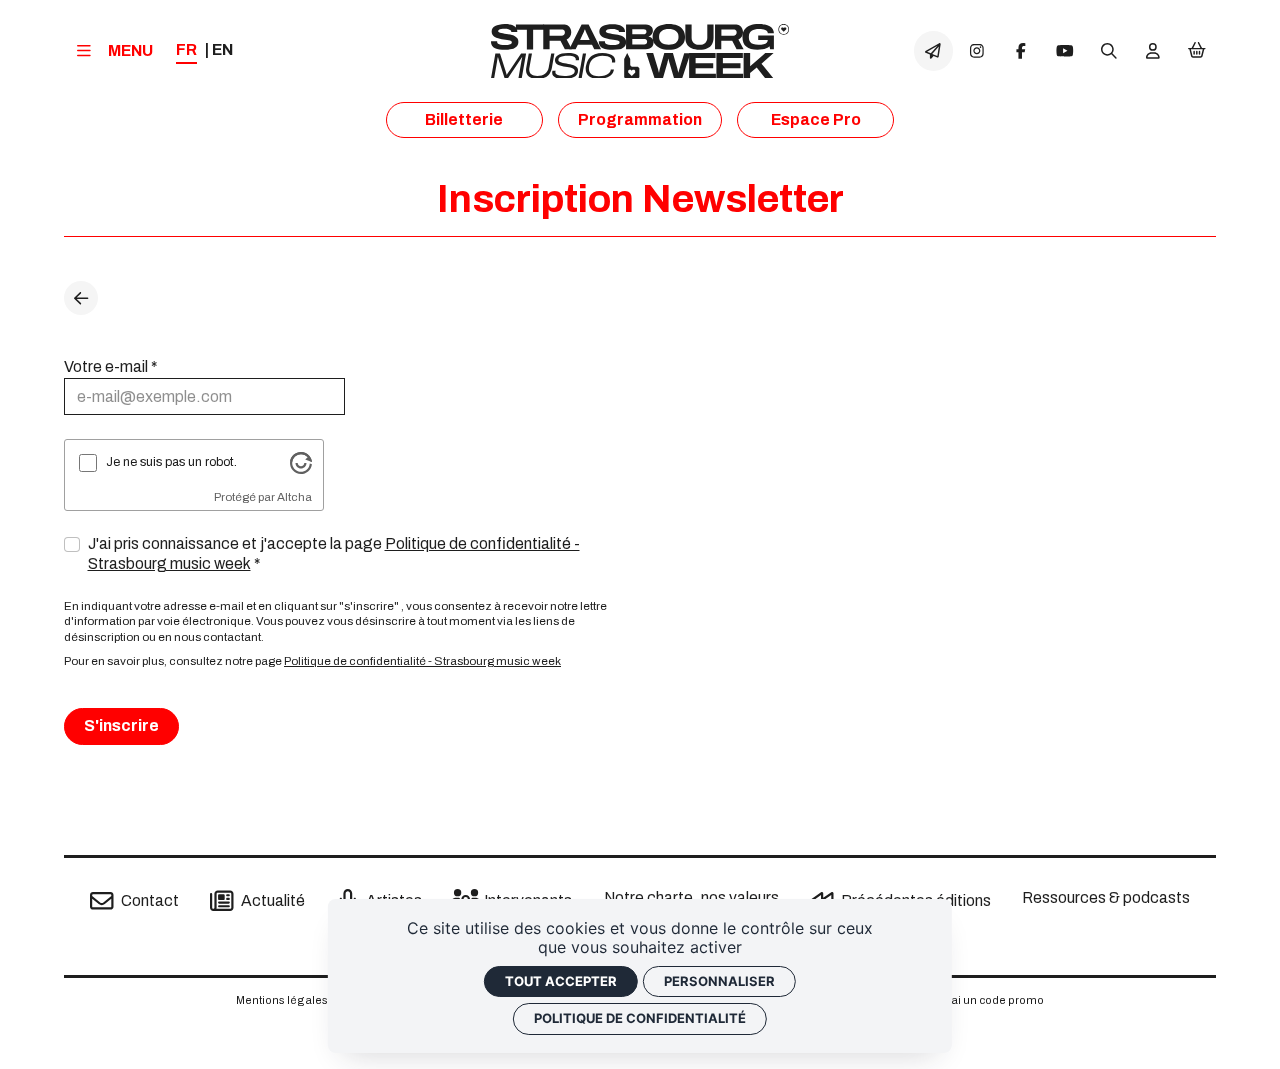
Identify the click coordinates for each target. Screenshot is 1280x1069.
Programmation (640, 119)
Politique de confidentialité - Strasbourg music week (422, 661)
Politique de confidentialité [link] (640, 1018)
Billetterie (464, 119)
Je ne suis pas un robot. (171, 462)
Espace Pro (816, 119)
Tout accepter (561, 981)
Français (186, 51)
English (222, 50)
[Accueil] (640, 51)
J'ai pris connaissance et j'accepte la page (334, 553)
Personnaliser (719, 981)
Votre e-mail (106, 366)
